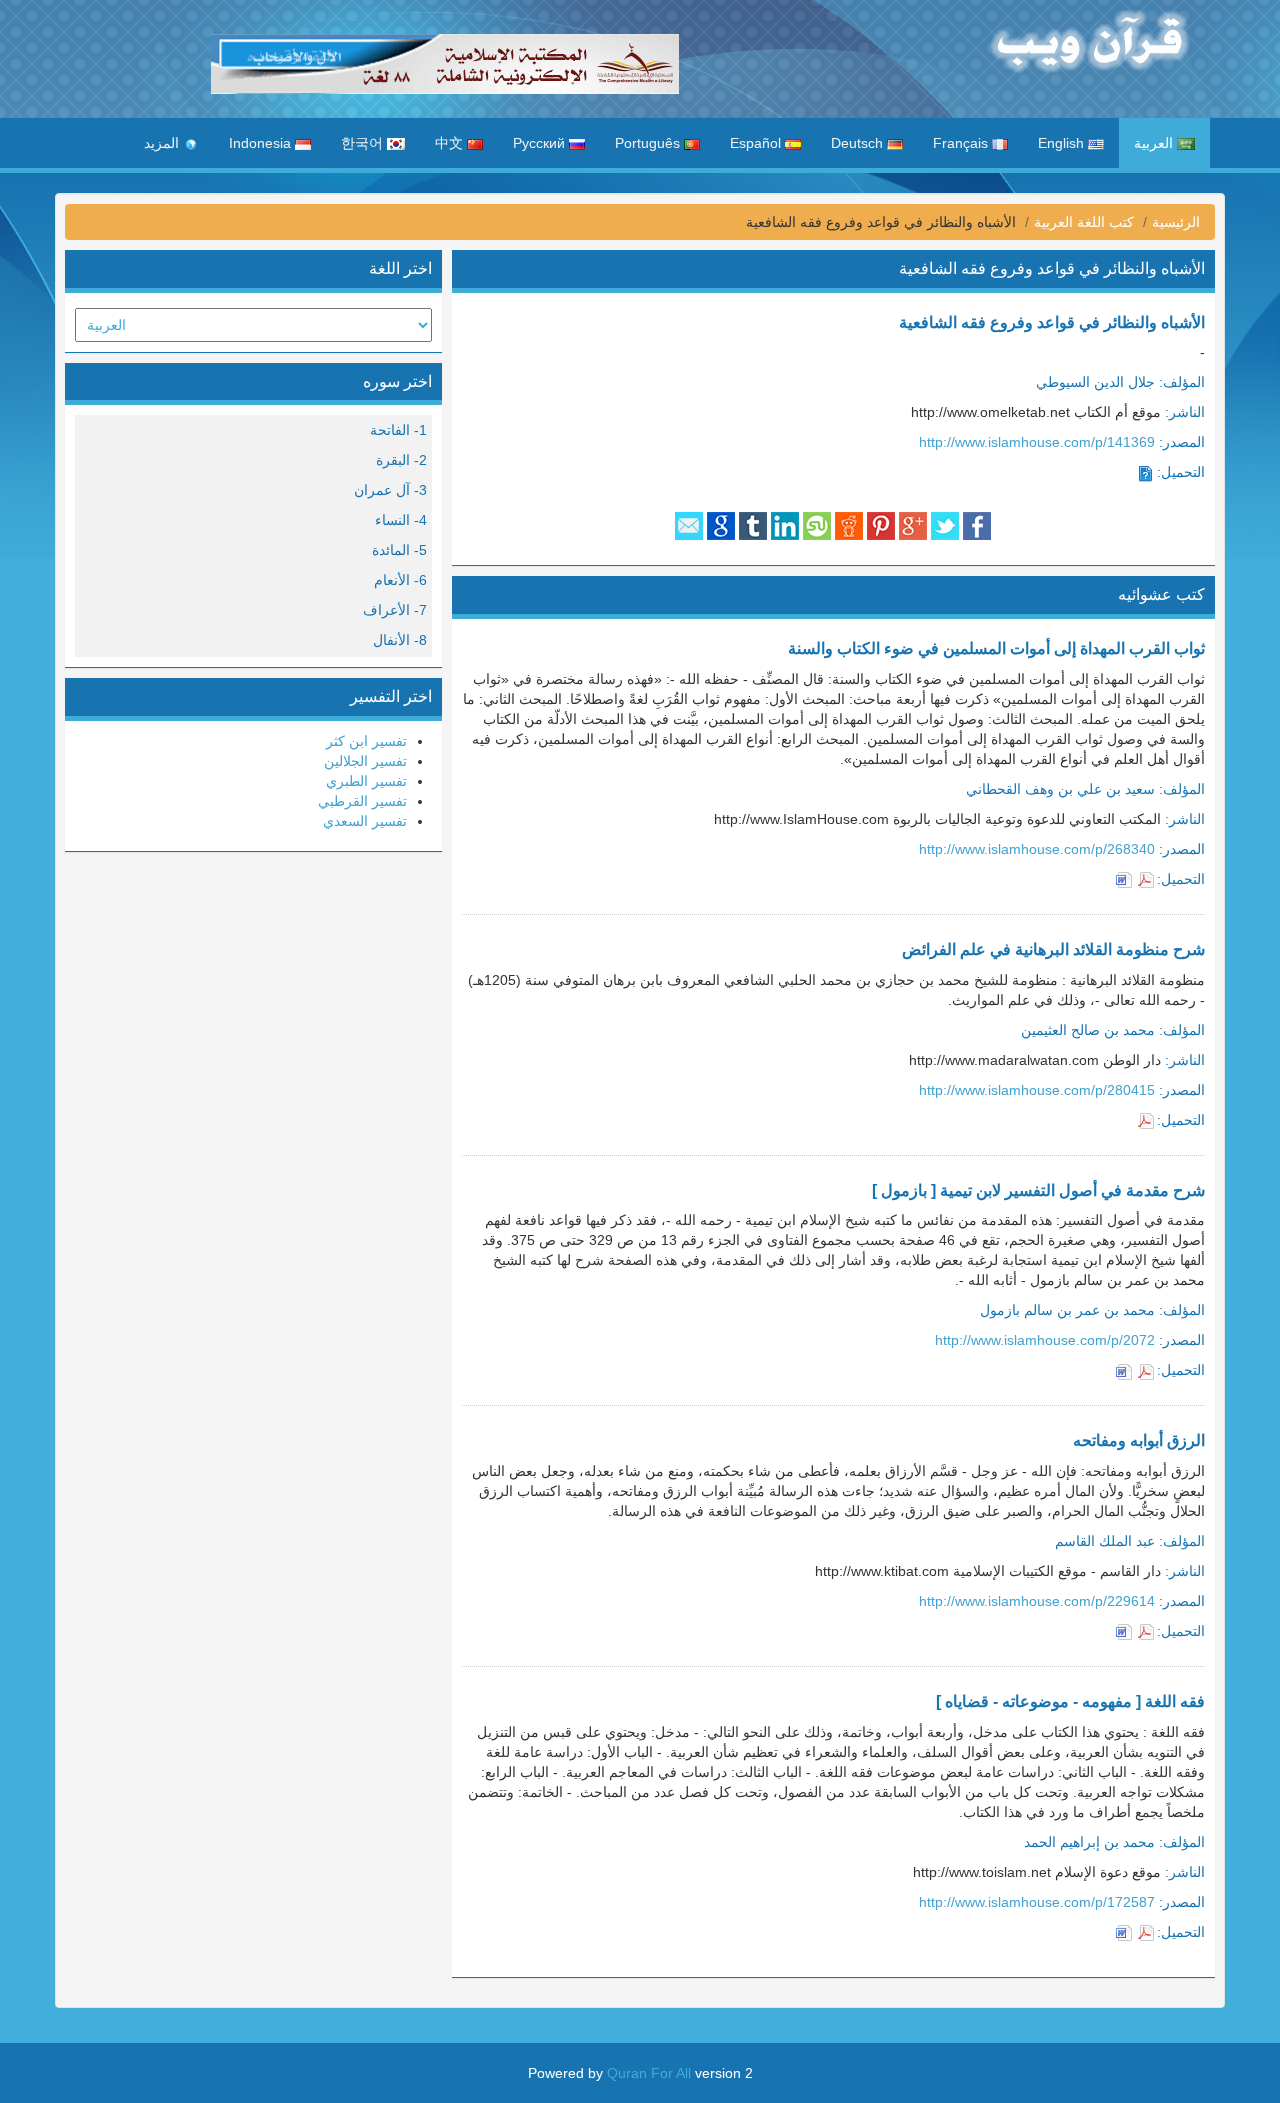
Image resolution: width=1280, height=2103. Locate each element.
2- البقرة (401, 460)
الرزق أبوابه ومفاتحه (1139, 1440)
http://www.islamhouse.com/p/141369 (1037, 442)
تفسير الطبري (366, 781)
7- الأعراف (395, 610)
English (1063, 143)
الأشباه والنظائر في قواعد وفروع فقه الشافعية (1052, 322)
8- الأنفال (400, 640)
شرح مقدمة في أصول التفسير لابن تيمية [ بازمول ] (1038, 1190)
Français (962, 143)
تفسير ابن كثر (366, 741)
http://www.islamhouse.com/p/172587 (1037, 1902)
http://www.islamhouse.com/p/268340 (1037, 849)
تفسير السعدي (365, 821)
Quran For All (649, 2073)
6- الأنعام (400, 580)
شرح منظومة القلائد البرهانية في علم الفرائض (1053, 949)
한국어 (364, 143)
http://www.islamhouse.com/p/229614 (1037, 1601)
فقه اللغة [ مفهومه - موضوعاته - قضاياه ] (1070, 1701)
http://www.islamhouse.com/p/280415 (1037, 1090)
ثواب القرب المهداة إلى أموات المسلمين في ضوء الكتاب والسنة (996, 648)
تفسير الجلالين (365, 761)
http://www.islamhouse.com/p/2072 (1045, 1340)
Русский (541, 143)
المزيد (163, 143)
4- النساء (401, 520)
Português (649, 143)
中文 (451, 143)
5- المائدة (399, 550)
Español (757, 143)
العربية (1155, 143)
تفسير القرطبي (362, 801)
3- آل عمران (390, 490)
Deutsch (859, 143)
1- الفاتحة (398, 430)
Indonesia (262, 143)
